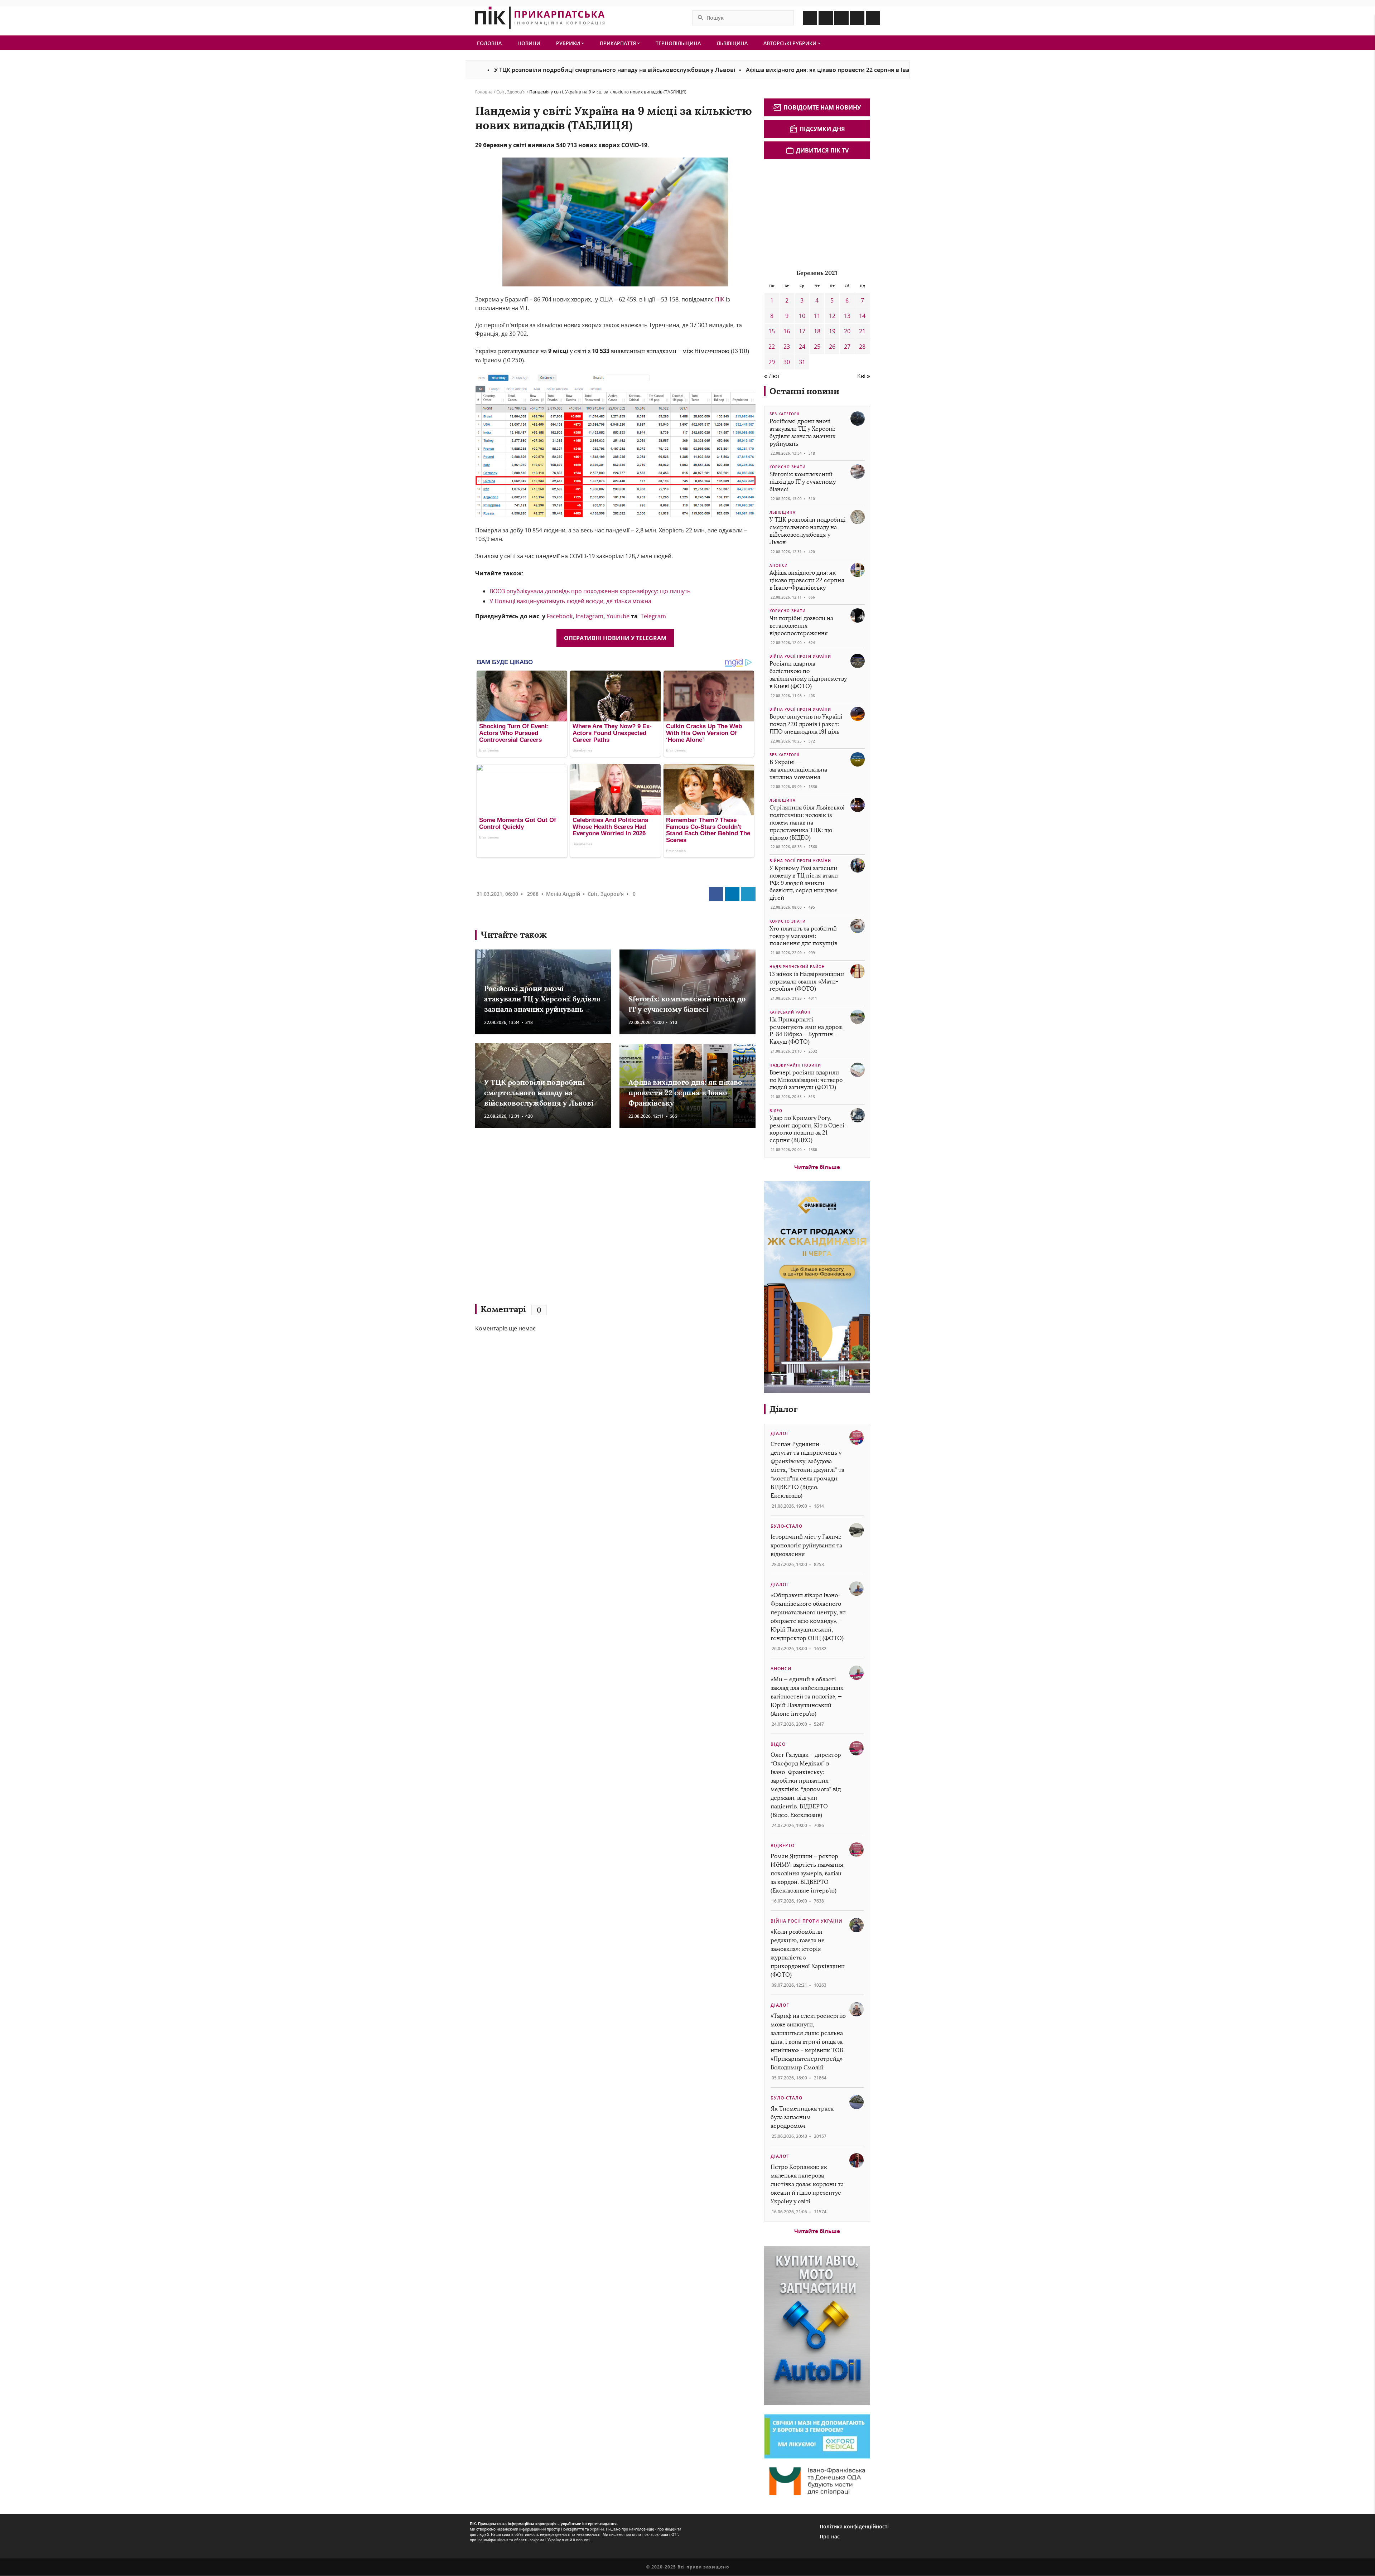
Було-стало (787, 1526)
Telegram (653, 616)
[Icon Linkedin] (841, 18)
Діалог (784, 1409)
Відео (776, 1111)
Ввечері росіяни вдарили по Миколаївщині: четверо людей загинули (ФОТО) (806, 1080)
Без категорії (785, 414)
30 (787, 362)
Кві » (864, 376)
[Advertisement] (579, 1219)
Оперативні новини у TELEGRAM (615, 638)
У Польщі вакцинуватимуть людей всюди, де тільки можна (570, 601)
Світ (501, 92)
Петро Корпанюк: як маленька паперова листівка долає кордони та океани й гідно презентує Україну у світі (807, 2184)
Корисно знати (788, 467)
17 (802, 331)
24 (802, 347)
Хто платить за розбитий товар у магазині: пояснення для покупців (803, 936)
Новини (529, 43)
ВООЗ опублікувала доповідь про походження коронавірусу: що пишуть (590, 591)
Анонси (779, 565)
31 (802, 362)
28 (862, 347)
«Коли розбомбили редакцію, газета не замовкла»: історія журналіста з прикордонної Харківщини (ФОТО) (808, 1953)
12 (832, 316)
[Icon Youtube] (873, 18)
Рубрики (569, 43)
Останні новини (804, 391)
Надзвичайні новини (795, 1065)
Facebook (560, 616)
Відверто (783, 1845)
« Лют (772, 376)
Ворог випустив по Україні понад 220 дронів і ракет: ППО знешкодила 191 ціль (806, 724)
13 (847, 316)
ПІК (720, 299)
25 (817, 347)
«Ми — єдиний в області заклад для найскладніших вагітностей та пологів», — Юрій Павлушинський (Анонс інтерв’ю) (807, 1697)
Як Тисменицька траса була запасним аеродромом (802, 2117)
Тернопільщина (678, 43)
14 (862, 316)
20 (847, 331)
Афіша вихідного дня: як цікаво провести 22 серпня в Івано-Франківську (692, 70)
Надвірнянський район (797, 967)
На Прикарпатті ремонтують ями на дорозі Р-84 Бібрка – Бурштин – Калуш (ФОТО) (806, 1031)
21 (862, 331)
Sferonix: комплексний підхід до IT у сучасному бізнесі (803, 482)
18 (817, 331)
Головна (489, 43)
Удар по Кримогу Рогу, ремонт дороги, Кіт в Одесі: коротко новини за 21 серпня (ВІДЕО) (808, 1129)
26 (832, 347)
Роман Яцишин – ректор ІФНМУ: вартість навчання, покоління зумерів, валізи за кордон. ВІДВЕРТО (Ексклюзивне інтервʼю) (808, 1873)
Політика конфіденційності (854, 2526)
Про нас (830, 2536)
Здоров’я (516, 92)
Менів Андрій (563, 894)
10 (802, 316)
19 (832, 331)
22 (772, 347)
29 (772, 362)
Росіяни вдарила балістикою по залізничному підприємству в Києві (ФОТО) (808, 675)
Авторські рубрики (791, 43)
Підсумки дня (822, 129)
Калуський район (790, 1012)
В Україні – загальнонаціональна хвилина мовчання (798, 770)
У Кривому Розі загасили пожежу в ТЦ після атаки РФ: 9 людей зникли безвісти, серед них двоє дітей (804, 883)
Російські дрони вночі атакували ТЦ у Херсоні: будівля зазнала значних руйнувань (542, 999)
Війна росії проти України (800, 656)
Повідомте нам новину (822, 107)
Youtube (618, 616)
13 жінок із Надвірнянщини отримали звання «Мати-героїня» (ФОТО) (807, 982)
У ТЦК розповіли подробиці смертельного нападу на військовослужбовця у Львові (539, 1093)
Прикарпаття (619, 43)
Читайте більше (817, 1167)
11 (817, 316)
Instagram (590, 616)
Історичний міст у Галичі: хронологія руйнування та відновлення (806, 1545)
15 (772, 331)
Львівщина (732, 43)
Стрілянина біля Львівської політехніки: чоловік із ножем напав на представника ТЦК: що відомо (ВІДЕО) (807, 822)
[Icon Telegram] (857, 18)
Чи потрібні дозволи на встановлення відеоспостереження (892, 70)
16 (787, 331)
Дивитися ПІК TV (822, 150)
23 (787, 347)
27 (847, 347)
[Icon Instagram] (826, 18)
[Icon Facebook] (810, 18)
